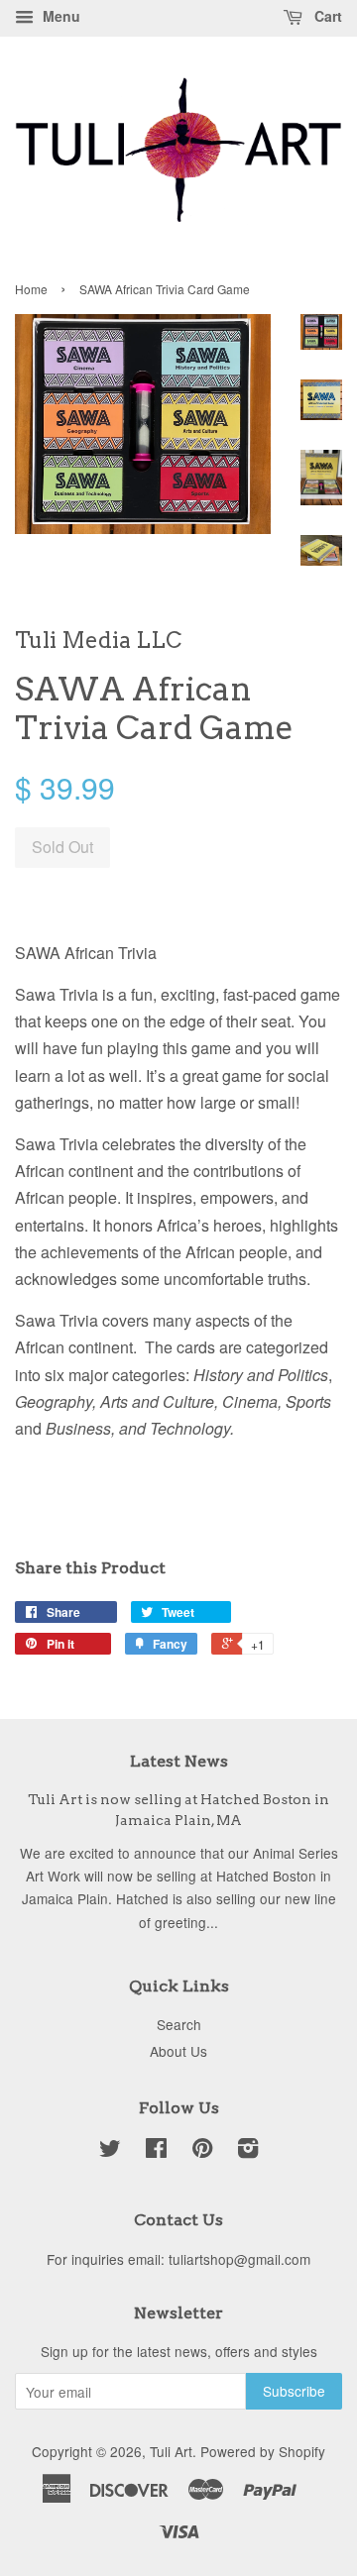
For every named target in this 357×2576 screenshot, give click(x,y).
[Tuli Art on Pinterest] (202, 2151)
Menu (59, 16)
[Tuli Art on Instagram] (248, 2151)
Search (179, 2024)
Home (31, 289)
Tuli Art (171, 2451)
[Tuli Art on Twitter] (110, 2151)
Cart (326, 16)
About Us (178, 2051)
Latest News (179, 1761)
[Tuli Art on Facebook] (156, 2151)
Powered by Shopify (263, 2451)
